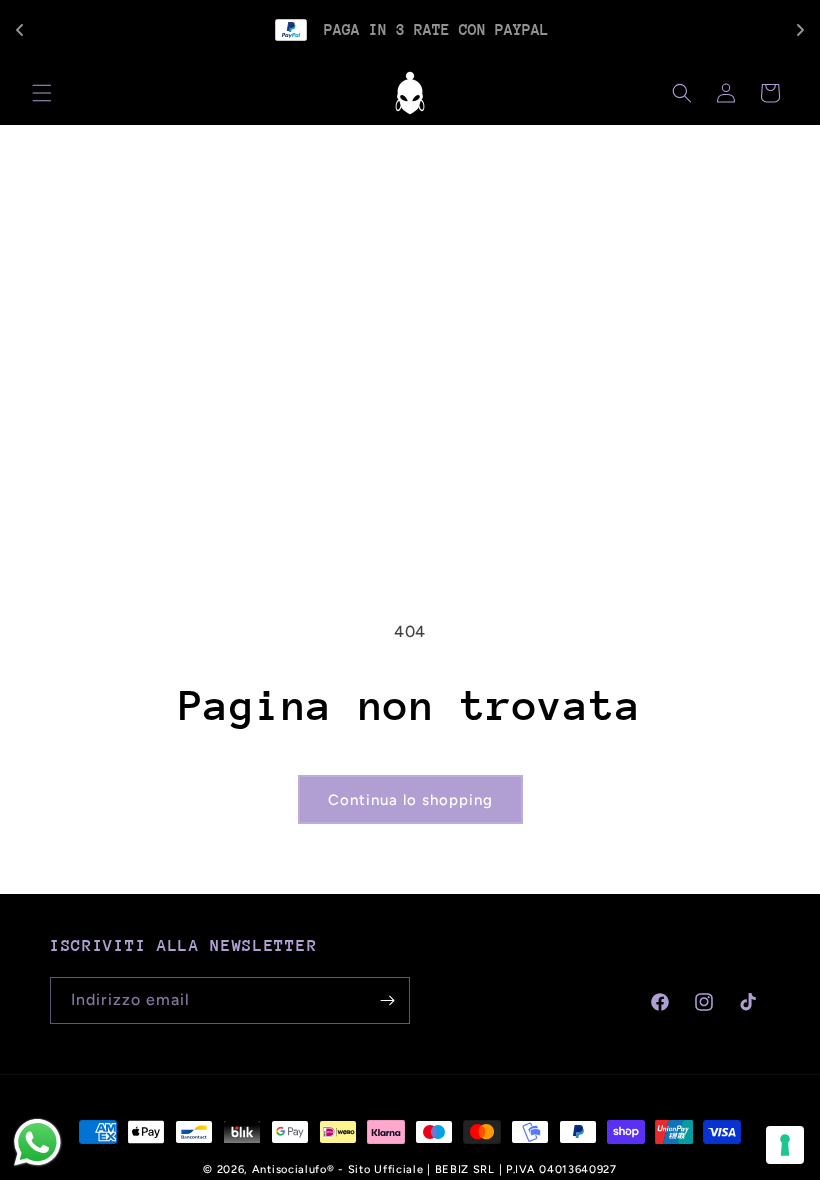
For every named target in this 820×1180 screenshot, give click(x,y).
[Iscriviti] (387, 1000)
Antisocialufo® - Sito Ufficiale (338, 1169)
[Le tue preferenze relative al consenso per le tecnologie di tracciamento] (785, 1145)
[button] (42, 93)
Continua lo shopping (410, 800)
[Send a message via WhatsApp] (37, 1142)
